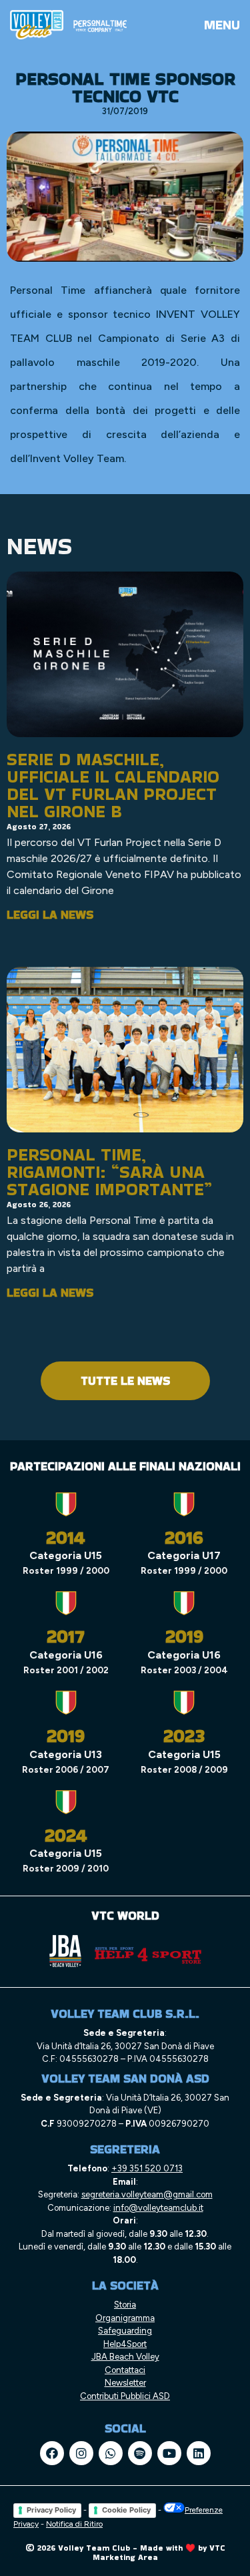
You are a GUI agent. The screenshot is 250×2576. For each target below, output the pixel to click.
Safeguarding (125, 2331)
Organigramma (125, 2318)
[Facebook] (52, 2453)
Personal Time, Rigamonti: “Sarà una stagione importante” (109, 1172)
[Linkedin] (199, 2453)
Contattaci (125, 2370)
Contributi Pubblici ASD (125, 2396)
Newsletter (125, 2383)
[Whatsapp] (111, 2453)
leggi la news (50, 914)
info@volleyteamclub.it (158, 2208)
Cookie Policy (126, 2510)
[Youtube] (169, 2453)
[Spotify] (140, 2453)
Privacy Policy (51, 2510)
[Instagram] (81, 2453)
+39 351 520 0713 (147, 2168)
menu (222, 25)
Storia (125, 2305)
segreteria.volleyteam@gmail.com (147, 2194)
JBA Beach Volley (125, 2357)
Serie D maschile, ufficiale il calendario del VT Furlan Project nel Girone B (113, 785)
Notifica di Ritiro (74, 2524)
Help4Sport (125, 2344)
